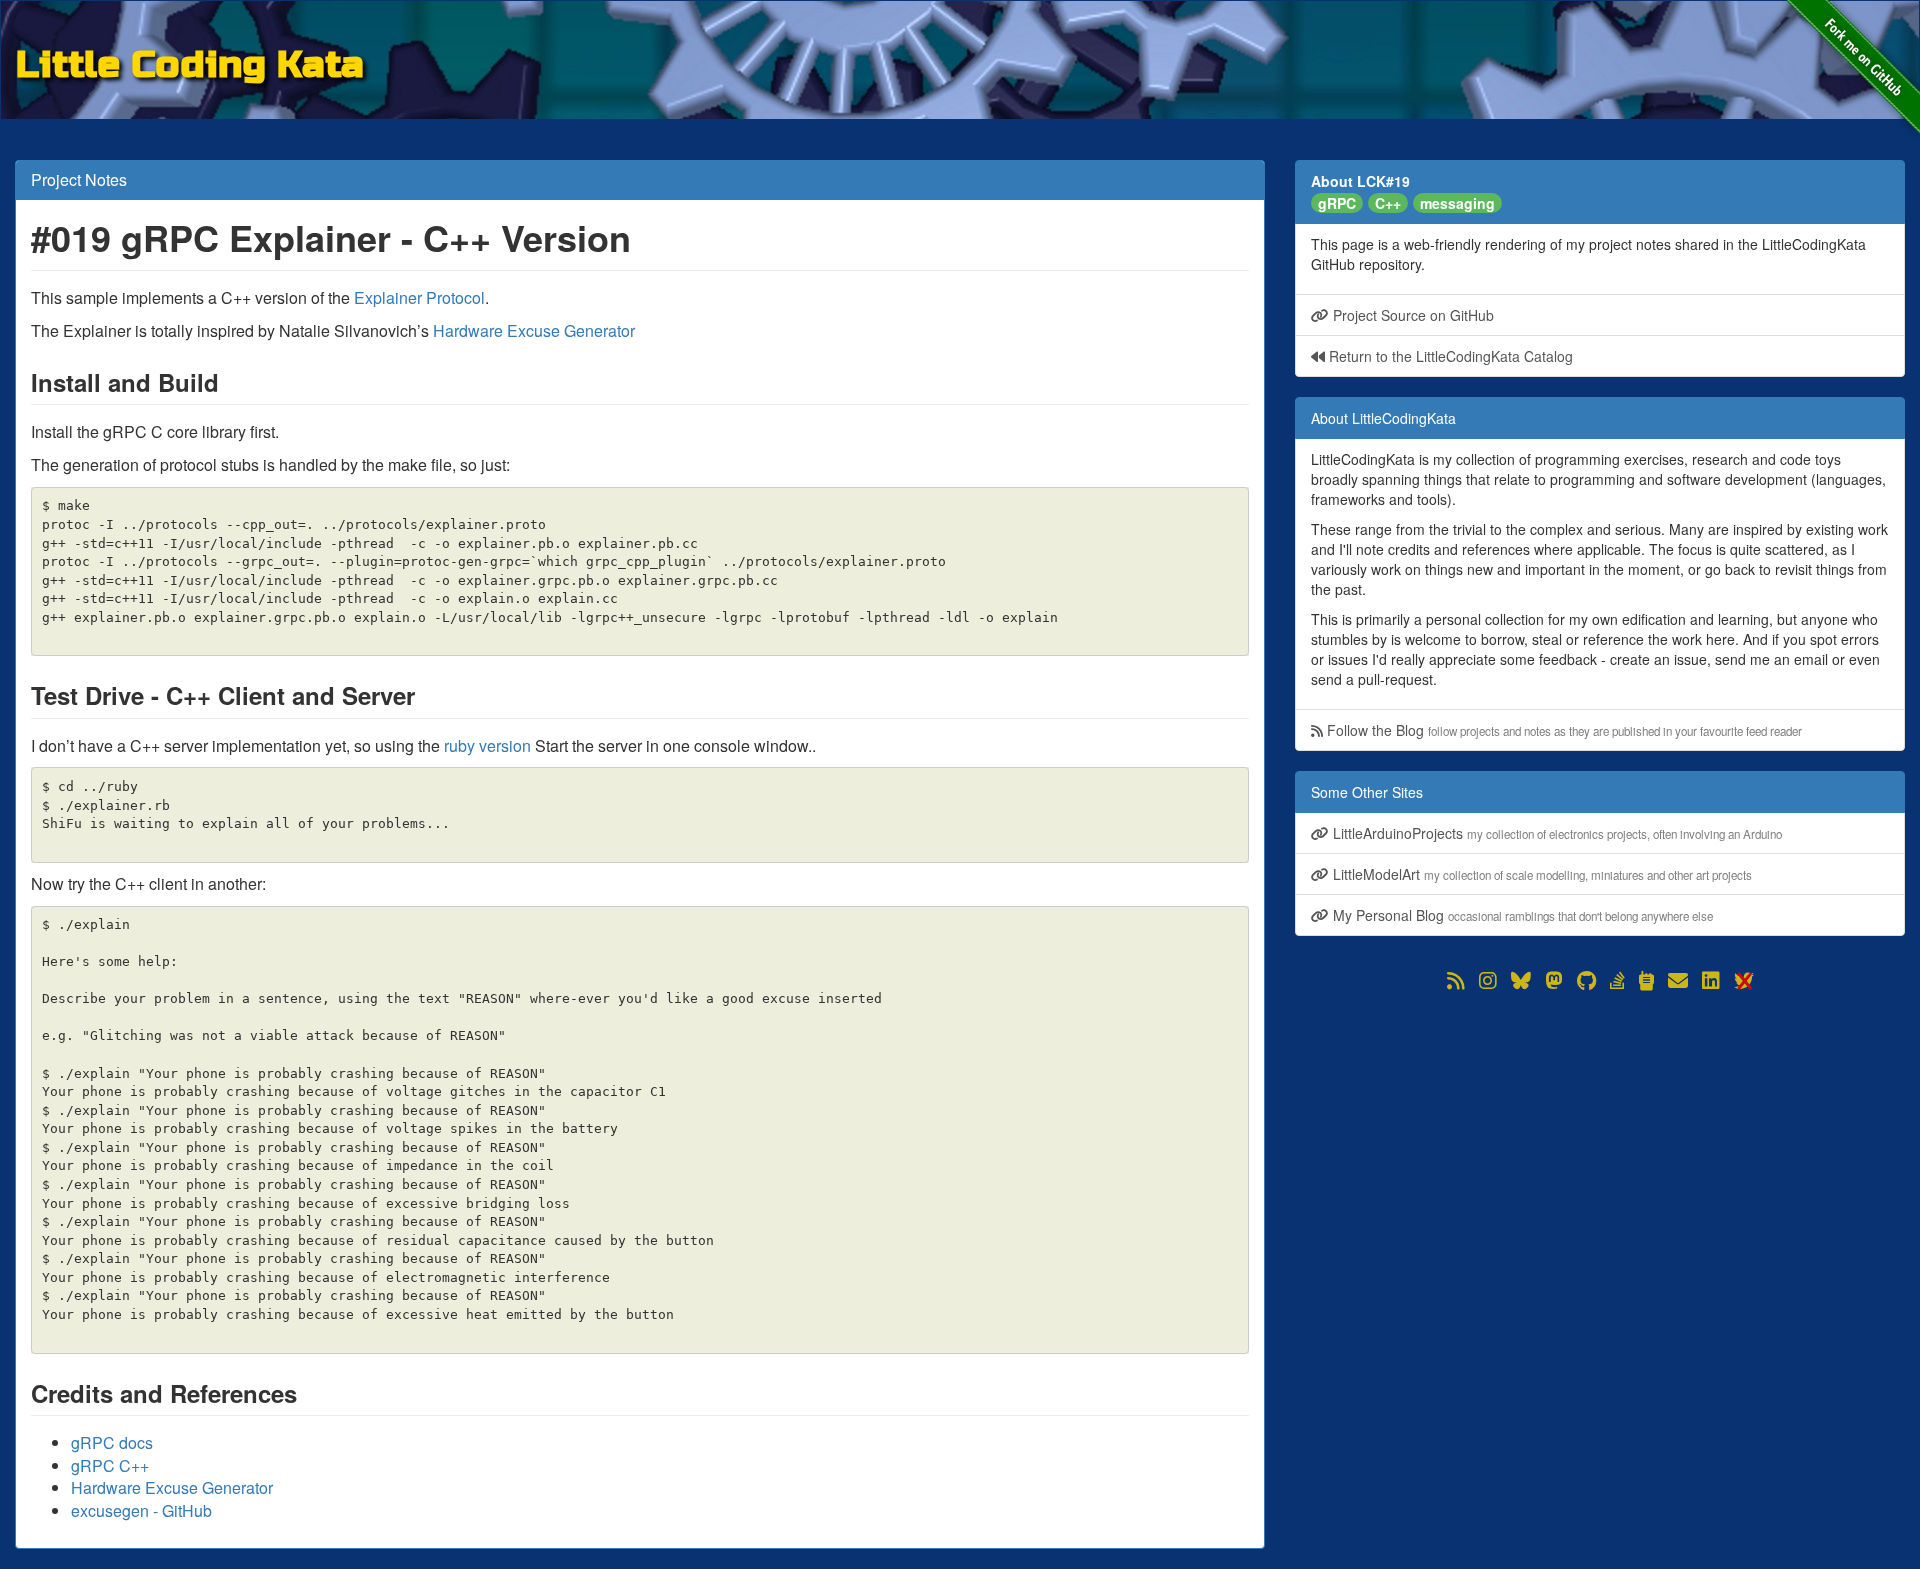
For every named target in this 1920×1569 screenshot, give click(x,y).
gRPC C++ (110, 1465)
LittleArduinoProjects (1555, 833)
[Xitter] (1743, 981)
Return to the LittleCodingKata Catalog (1449, 356)
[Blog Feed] (1456, 981)
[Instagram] (1488, 981)
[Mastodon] (1554, 981)
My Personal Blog (1521, 915)
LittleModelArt (1540, 874)
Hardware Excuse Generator (534, 330)
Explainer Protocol (419, 297)
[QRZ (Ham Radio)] (1646, 981)
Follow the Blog (1562, 730)
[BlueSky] (1521, 981)
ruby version (487, 745)
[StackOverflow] (1617, 981)
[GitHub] (1586, 981)
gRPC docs (112, 1442)
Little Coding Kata (190, 61)
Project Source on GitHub (1411, 315)
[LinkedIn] (1711, 981)
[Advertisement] (1600, 1135)
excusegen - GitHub (141, 1510)
